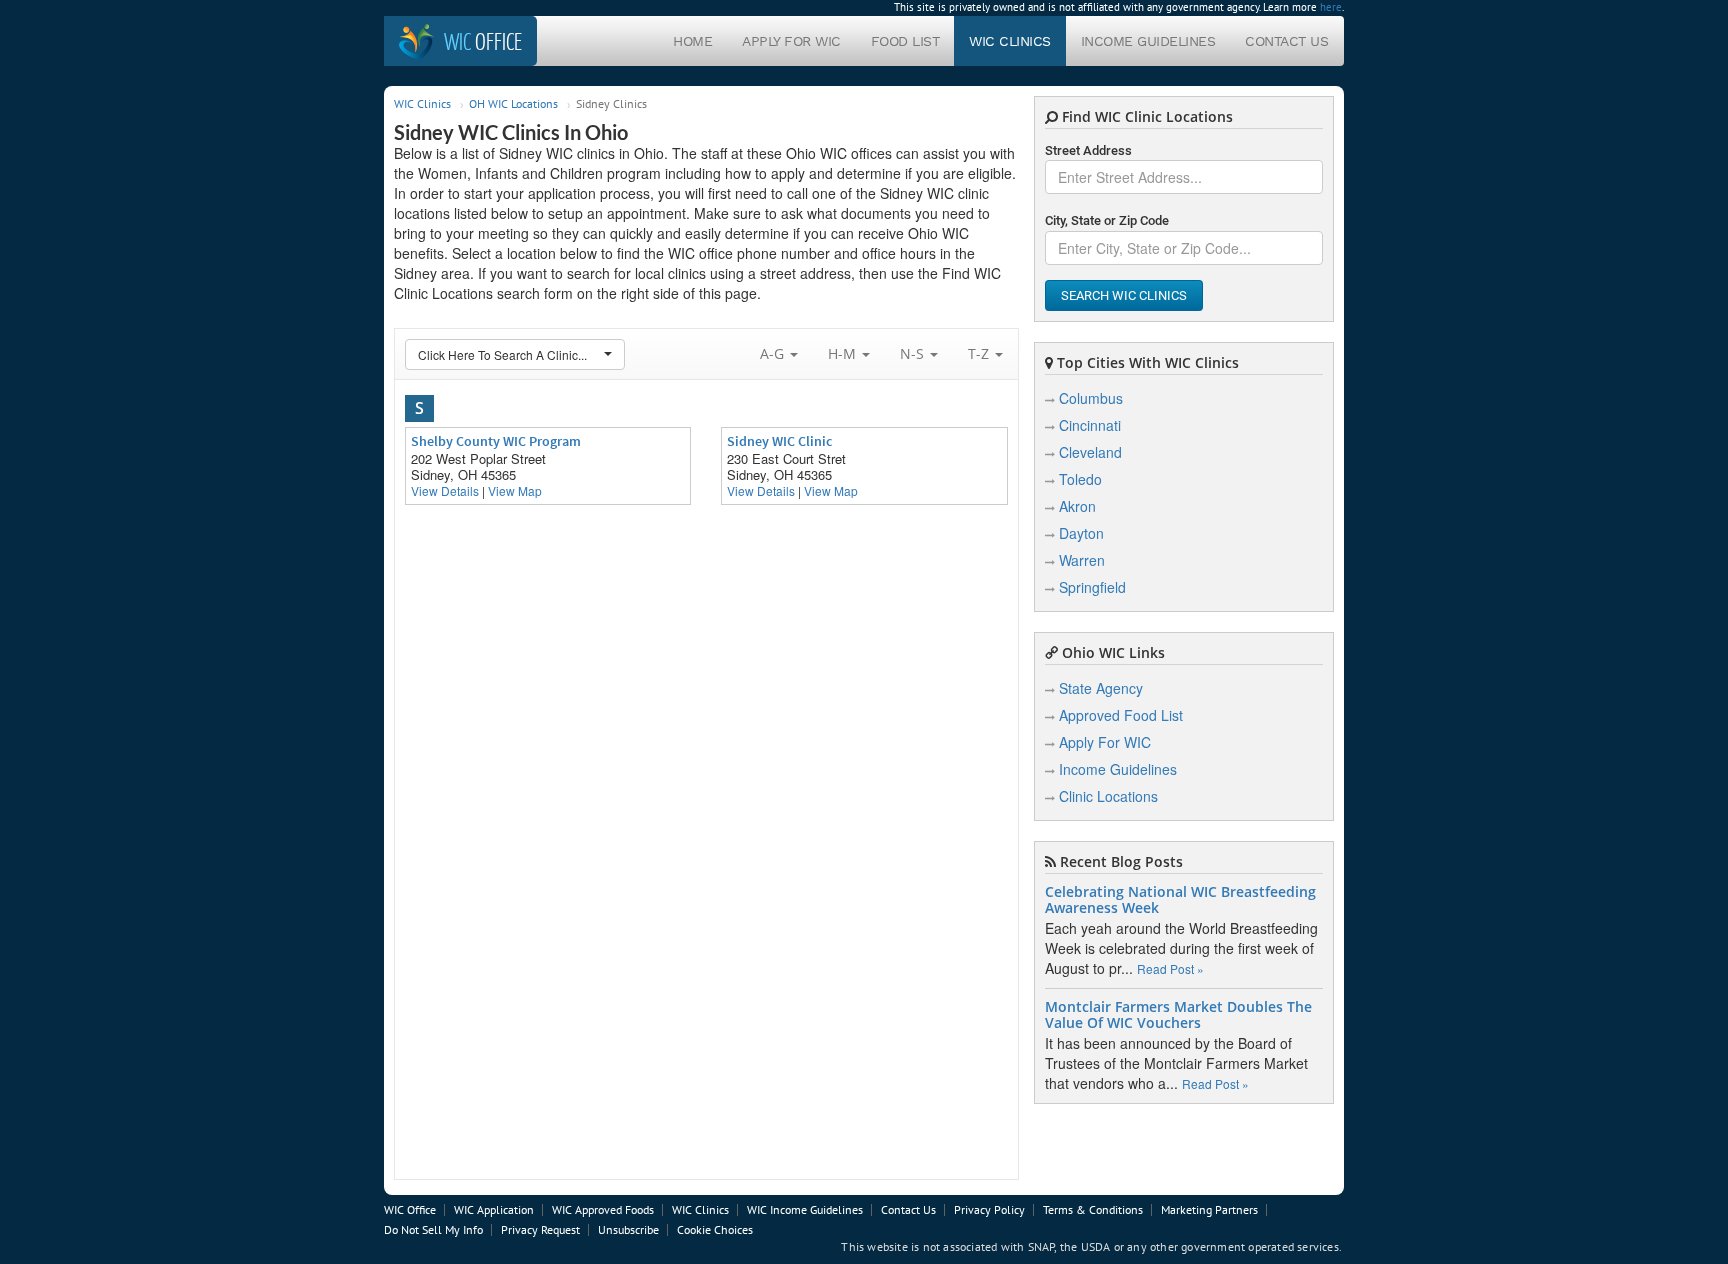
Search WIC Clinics (1124, 295)
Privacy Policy (989, 1209)
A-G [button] (774, 353)
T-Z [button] (980, 353)
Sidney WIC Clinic (779, 441)
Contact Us (1286, 41)
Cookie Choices (715, 1229)
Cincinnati (1090, 425)
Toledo (1080, 479)
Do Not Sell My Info (433, 1229)
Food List (905, 41)
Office (483, 41)
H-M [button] (844, 353)
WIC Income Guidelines (805, 1209)
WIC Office (410, 1209)
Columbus (1091, 398)
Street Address (1088, 150)
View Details (445, 490)
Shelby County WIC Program (496, 441)
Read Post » (1170, 968)
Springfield (1092, 587)
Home (692, 41)
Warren (1082, 560)
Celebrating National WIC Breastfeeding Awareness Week (1180, 900)
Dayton (1081, 533)
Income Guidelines (1148, 41)
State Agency (1101, 688)
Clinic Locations (1108, 796)
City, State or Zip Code (1107, 220)
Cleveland (1090, 452)
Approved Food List (1121, 715)
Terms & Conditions (1093, 1209)
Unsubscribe (628, 1229)
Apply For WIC (791, 41)
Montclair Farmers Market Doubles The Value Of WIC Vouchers (1178, 1015)
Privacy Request (540, 1229)
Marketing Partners (1209, 1209)
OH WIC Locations (513, 103)
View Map (515, 490)
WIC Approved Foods (603, 1209)
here (1331, 7)
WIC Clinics (1010, 41)
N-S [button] (914, 353)
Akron (1077, 506)
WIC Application (494, 1209)
